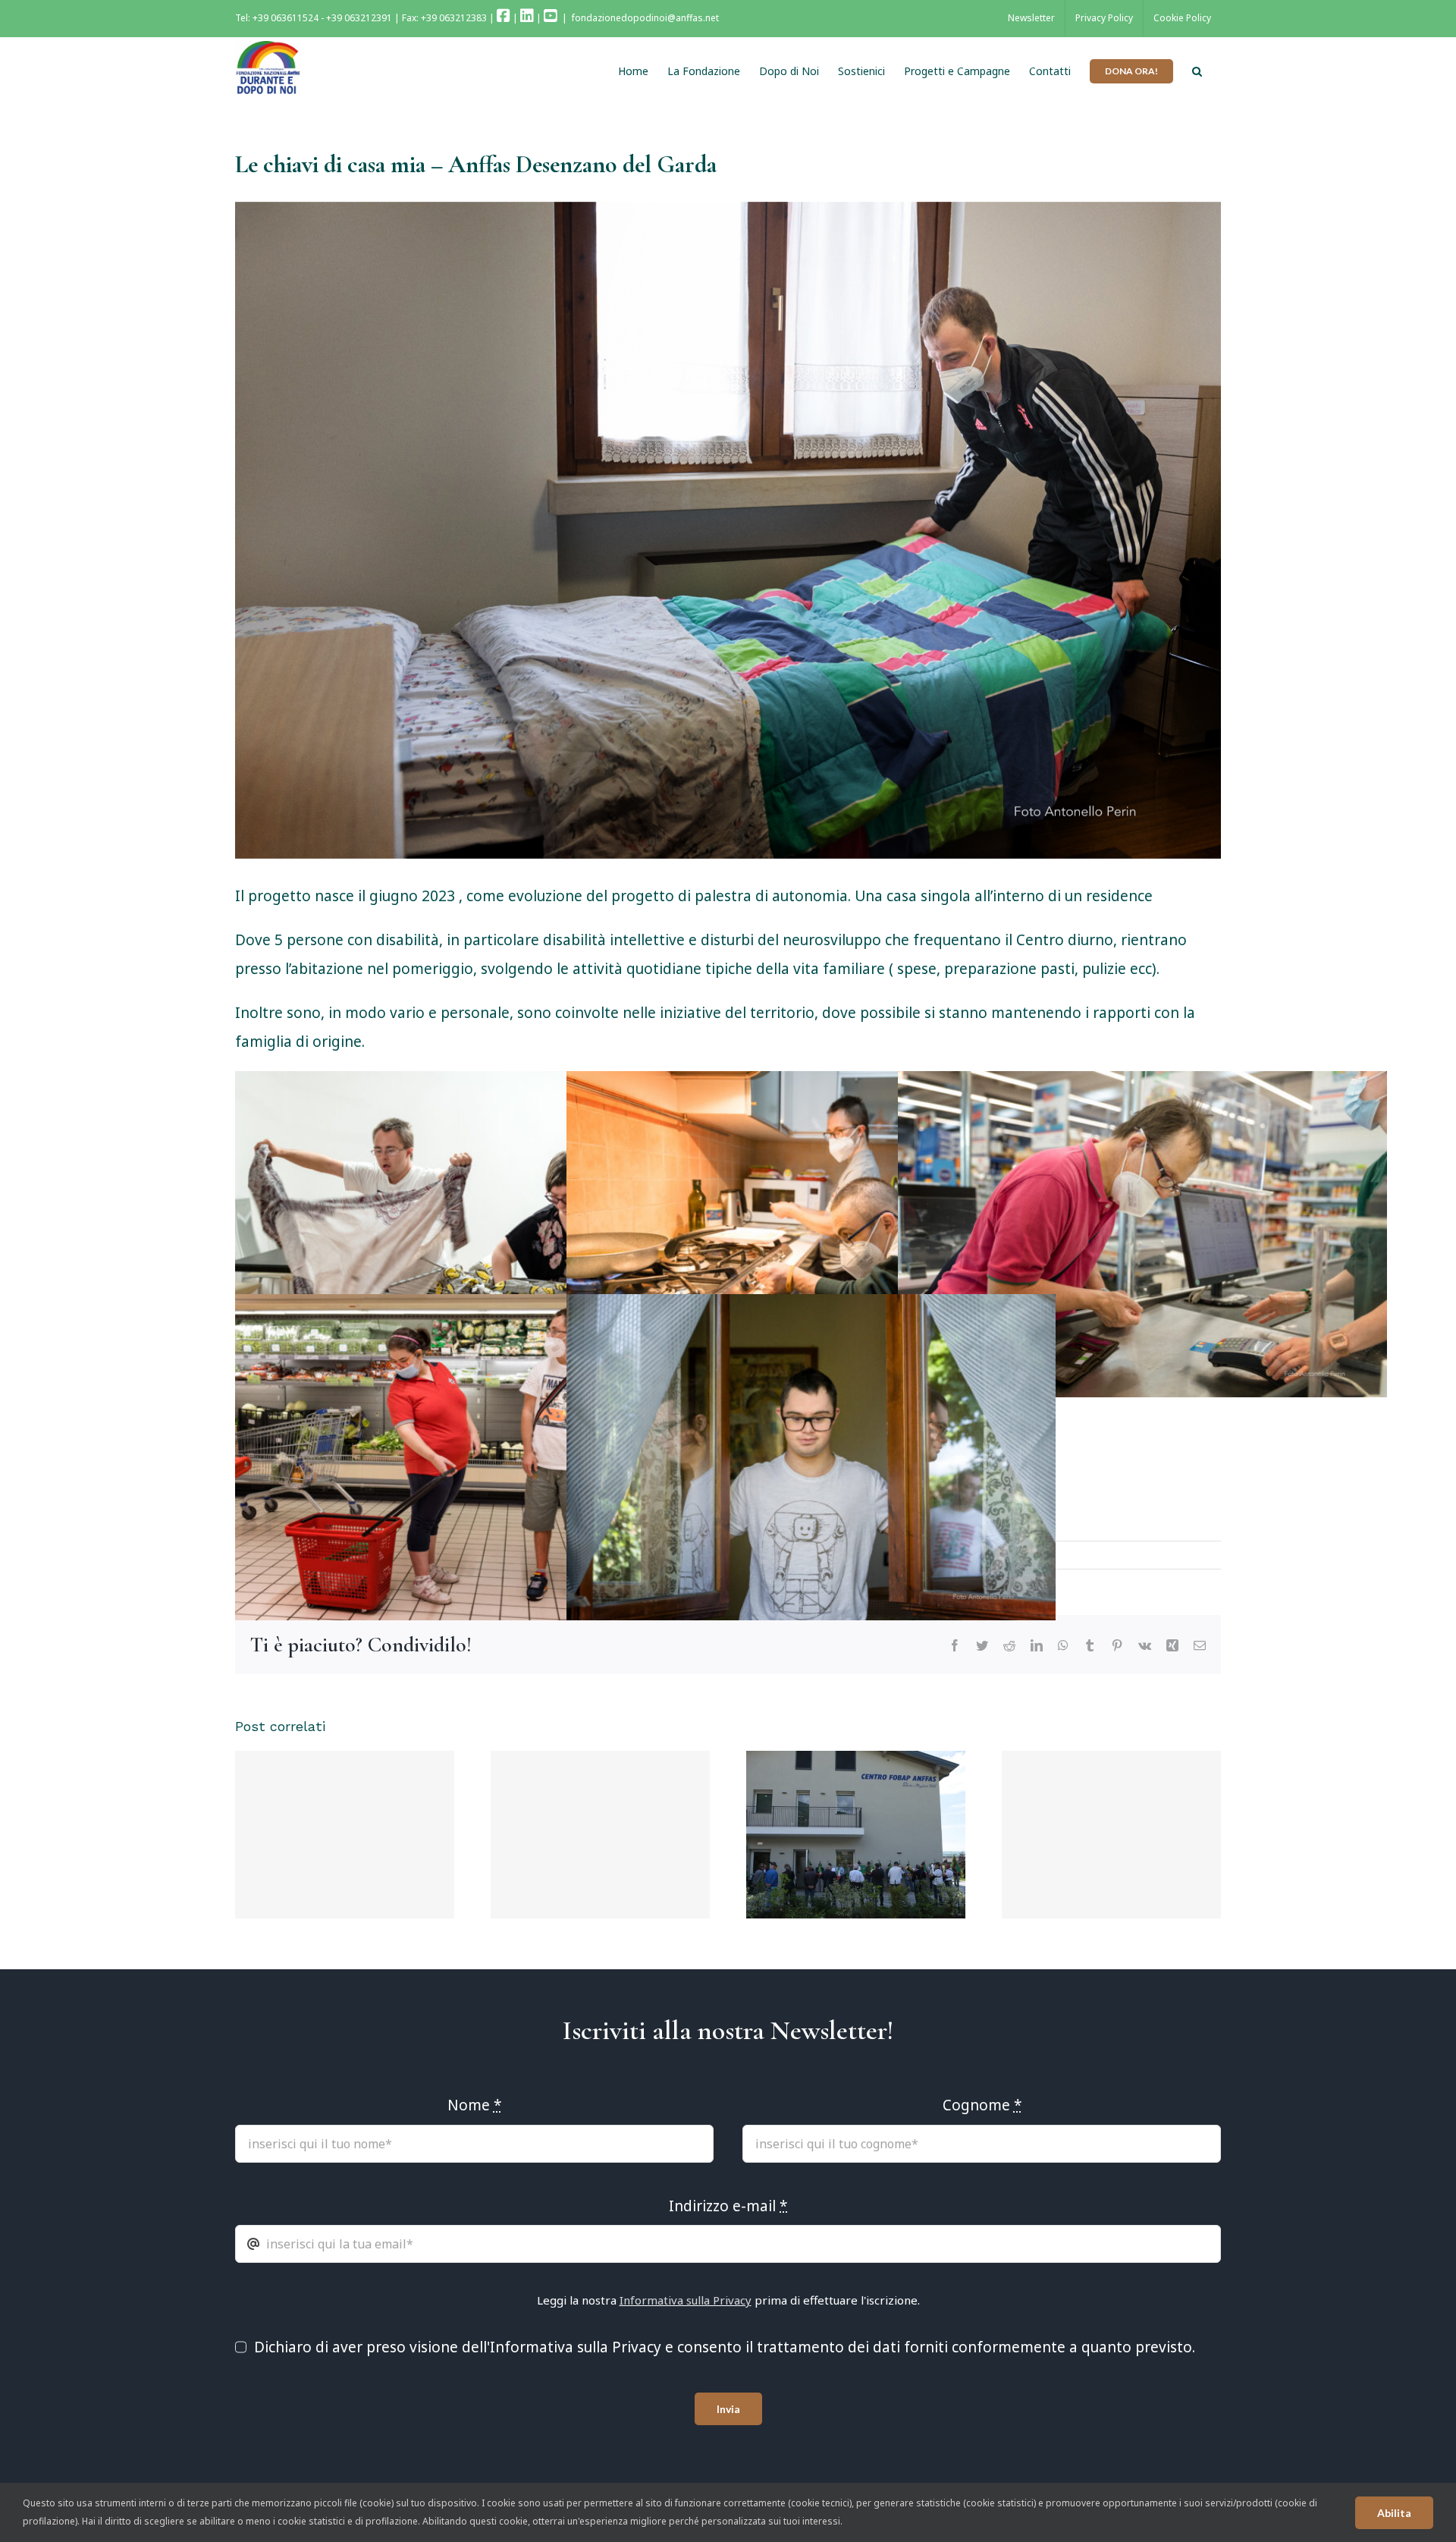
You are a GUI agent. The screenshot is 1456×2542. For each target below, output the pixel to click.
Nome (472, 1145)
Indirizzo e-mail (500, 1231)
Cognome (768, 1145)
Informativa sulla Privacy (686, 1317)
